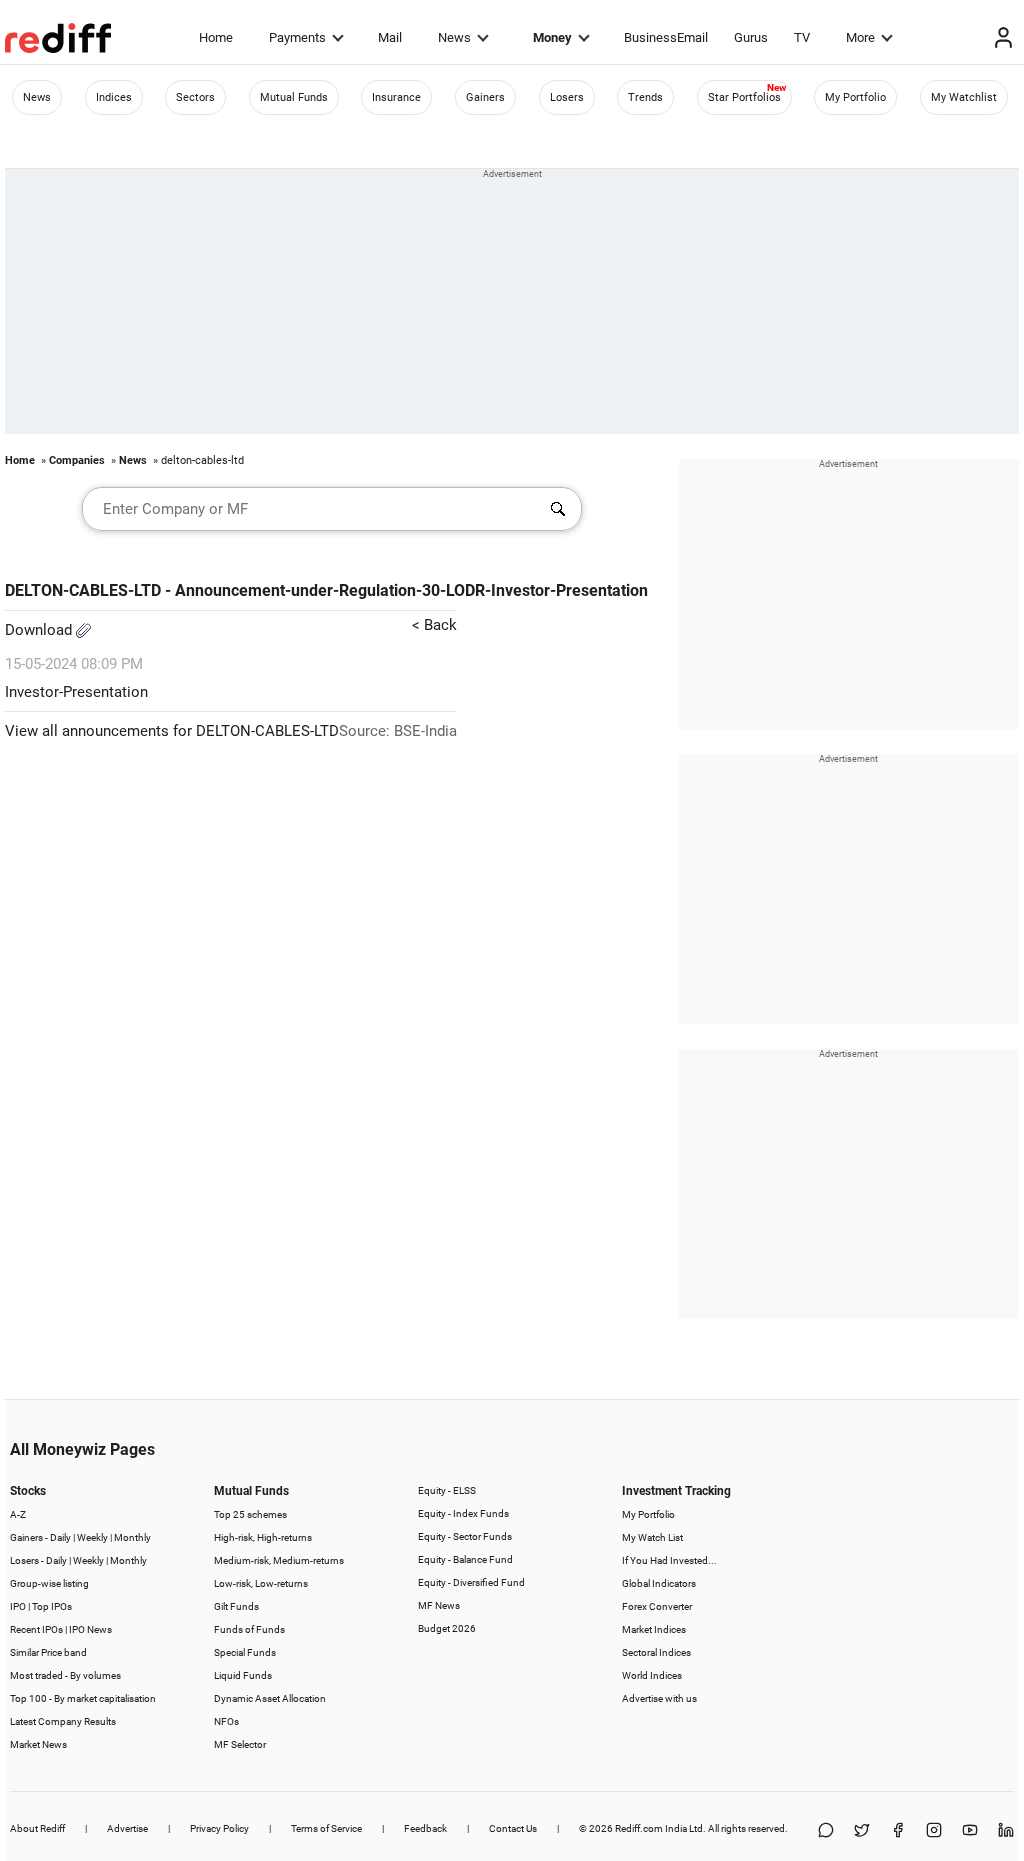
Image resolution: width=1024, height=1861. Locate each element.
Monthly (132, 1537)
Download (40, 630)
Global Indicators (659, 1583)
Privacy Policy (219, 1828)
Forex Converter (657, 1606)
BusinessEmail (666, 37)
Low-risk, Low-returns (261, 1583)
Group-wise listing (49, 1583)
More (860, 37)
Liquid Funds (243, 1675)
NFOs (226, 1721)
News (454, 37)
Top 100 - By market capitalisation (83, 1698)
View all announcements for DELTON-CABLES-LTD (172, 731)
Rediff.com (639, 1828)
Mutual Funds (294, 97)
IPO (18, 1606)
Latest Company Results (63, 1721)
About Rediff (37, 1828)
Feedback (425, 1828)
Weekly (92, 1537)
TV (802, 37)
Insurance (396, 97)
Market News (38, 1744)
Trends (645, 97)
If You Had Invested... (669, 1560)
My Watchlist (964, 97)
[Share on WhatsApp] (826, 1831)
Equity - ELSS (447, 1490)
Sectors (195, 97)
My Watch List (652, 1537)
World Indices (652, 1675)
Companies (77, 460)
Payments (297, 37)
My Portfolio (855, 97)
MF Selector (240, 1744)
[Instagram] (934, 1831)
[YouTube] (970, 1831)
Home (216, 37)
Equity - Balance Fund (465, 1559)
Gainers (485, 97)
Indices (114, 97)
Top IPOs (52, 1606)
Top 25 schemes (250, 1514)
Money (552, 37)
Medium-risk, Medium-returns (279, 1560)
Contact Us (513, 1828)
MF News (439, 1605)
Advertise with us (659, 1698)
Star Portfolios (744, 97)
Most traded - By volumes (65, 1675)
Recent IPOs (36, 1629)
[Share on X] (862, 1831)
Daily (60, 1537)
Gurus (751, 37)
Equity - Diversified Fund (471, 1582)
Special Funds (245, 1652)
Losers (567, 97)
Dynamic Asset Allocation (270, 1698)
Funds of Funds (249, 1629)
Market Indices (654, 1629)
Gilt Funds (236, 1606)
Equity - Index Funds (463, 1513)
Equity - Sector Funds (465, 1536)
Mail (390, 37)
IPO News (90, 1629)
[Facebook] (898, 1831)
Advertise (127, 1828)
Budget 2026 (447, 1628)
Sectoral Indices (656, 1652)
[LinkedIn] (1006, 1831)
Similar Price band (48, 1652)
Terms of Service (326, 1828)
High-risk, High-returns (263, 1537)
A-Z (18, 1514)
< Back (434, 625)
